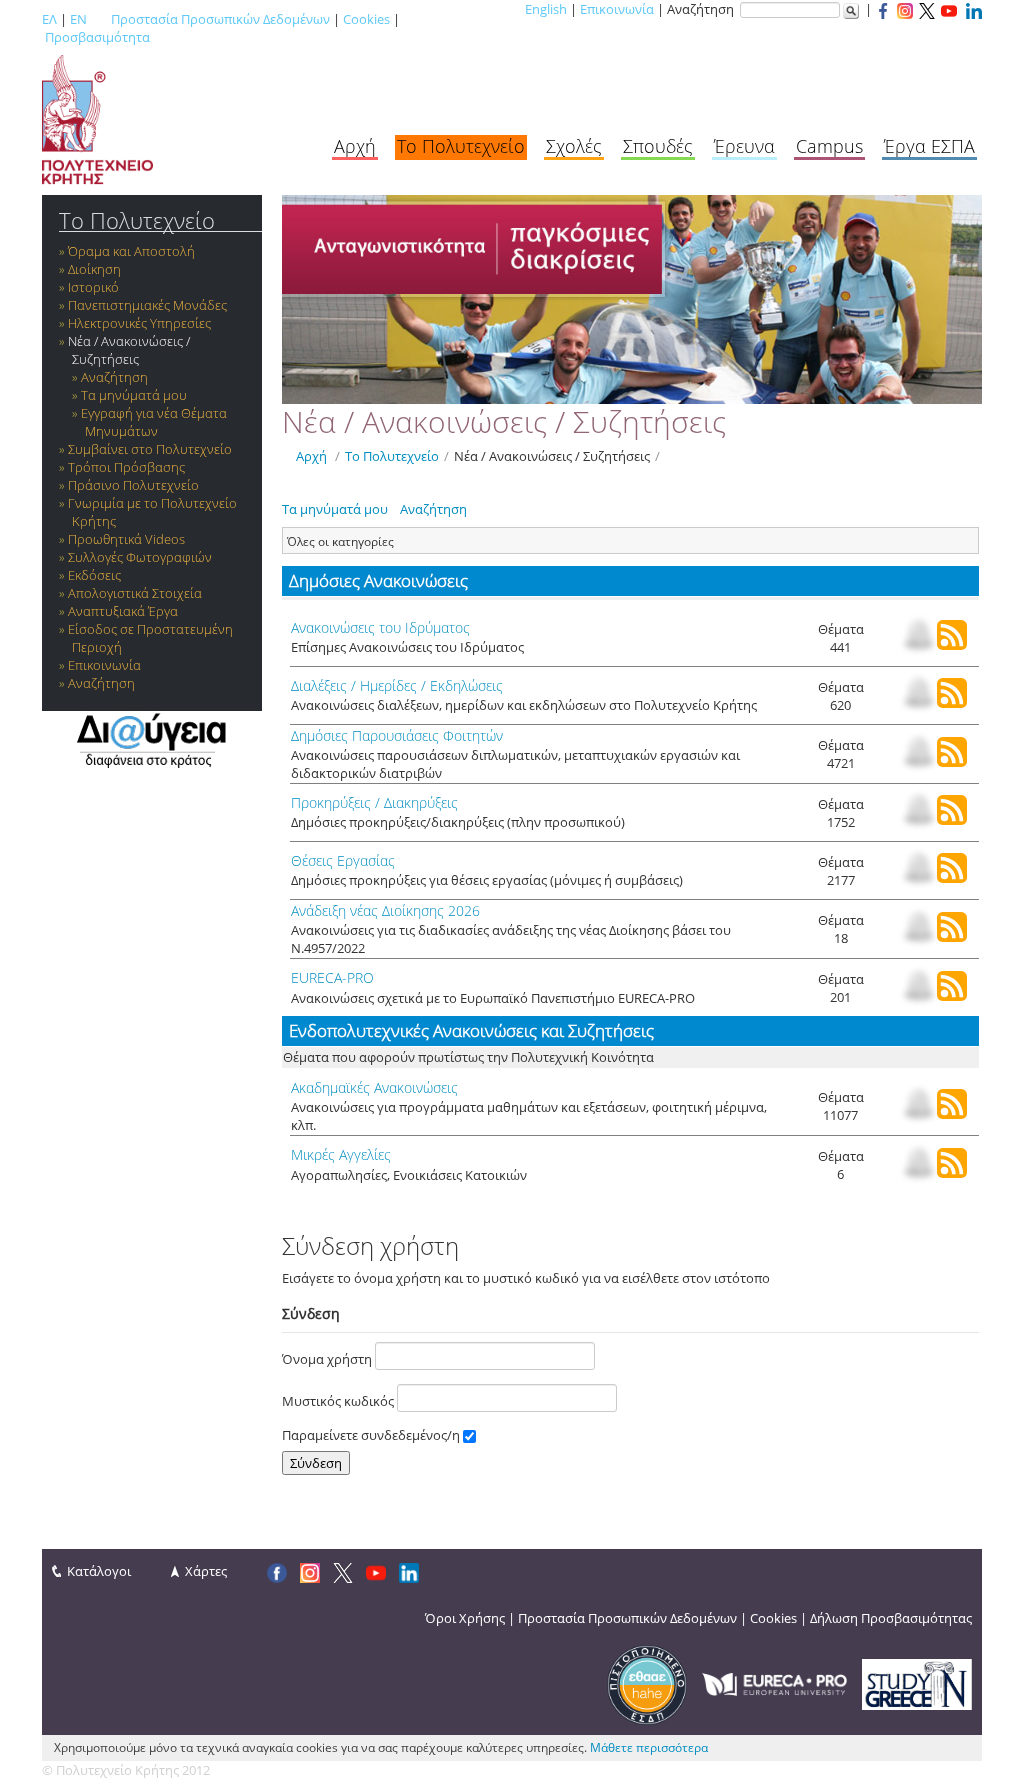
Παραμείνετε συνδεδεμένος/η (372, 1435)
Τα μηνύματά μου (134, 395)
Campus (829, 146)
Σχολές (574, 146)
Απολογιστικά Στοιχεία (135, 593)
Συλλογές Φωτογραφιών (140, 557)
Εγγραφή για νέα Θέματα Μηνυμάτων (154, 422)
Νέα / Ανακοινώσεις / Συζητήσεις (129, 350)
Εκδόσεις (94, 575)
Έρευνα (744, 146)
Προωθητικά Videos (126, 539)
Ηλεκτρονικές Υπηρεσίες (139, 323)
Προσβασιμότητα (97, 37)
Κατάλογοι (99, 1571)
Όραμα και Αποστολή (131, 251)
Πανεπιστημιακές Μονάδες (147, 305)
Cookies (366, 19)
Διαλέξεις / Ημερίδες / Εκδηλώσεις (397, 685)
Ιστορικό (93, 287)
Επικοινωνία (617, 9)
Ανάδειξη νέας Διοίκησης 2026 (385, 910)
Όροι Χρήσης (465, 1618)
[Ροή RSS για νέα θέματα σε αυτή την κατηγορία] (952, 645)
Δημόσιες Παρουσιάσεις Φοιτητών (397, 735)
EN (78, 19)
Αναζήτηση (114, 377)
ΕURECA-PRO (332, 977)
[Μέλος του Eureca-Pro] (774, 1683)
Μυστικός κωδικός (339, 1401)
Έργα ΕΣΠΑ (929, 146)
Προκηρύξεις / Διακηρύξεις (374, 802)
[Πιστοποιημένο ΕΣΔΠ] (647, 1683)
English (546, 9)
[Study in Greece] (917, 1683)
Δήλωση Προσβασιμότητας (891, 1618)
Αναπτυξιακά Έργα (123, 611)
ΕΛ (49, 19)
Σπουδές (658, 146)
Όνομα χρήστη (328, 1359)
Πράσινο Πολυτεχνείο (133, 485)
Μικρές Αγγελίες (341, 1154)
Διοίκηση (94, 269)
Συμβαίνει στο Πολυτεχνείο (150, 449)
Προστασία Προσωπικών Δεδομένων (220, 19)
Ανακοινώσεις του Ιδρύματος (380, 627)
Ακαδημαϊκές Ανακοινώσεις (374, 1087)
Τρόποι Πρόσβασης (126, 467)
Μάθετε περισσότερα (649, 1747)
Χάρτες (206, 1571)
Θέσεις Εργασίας (343, 860)
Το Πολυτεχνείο (461, 146)
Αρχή (355, 146)
